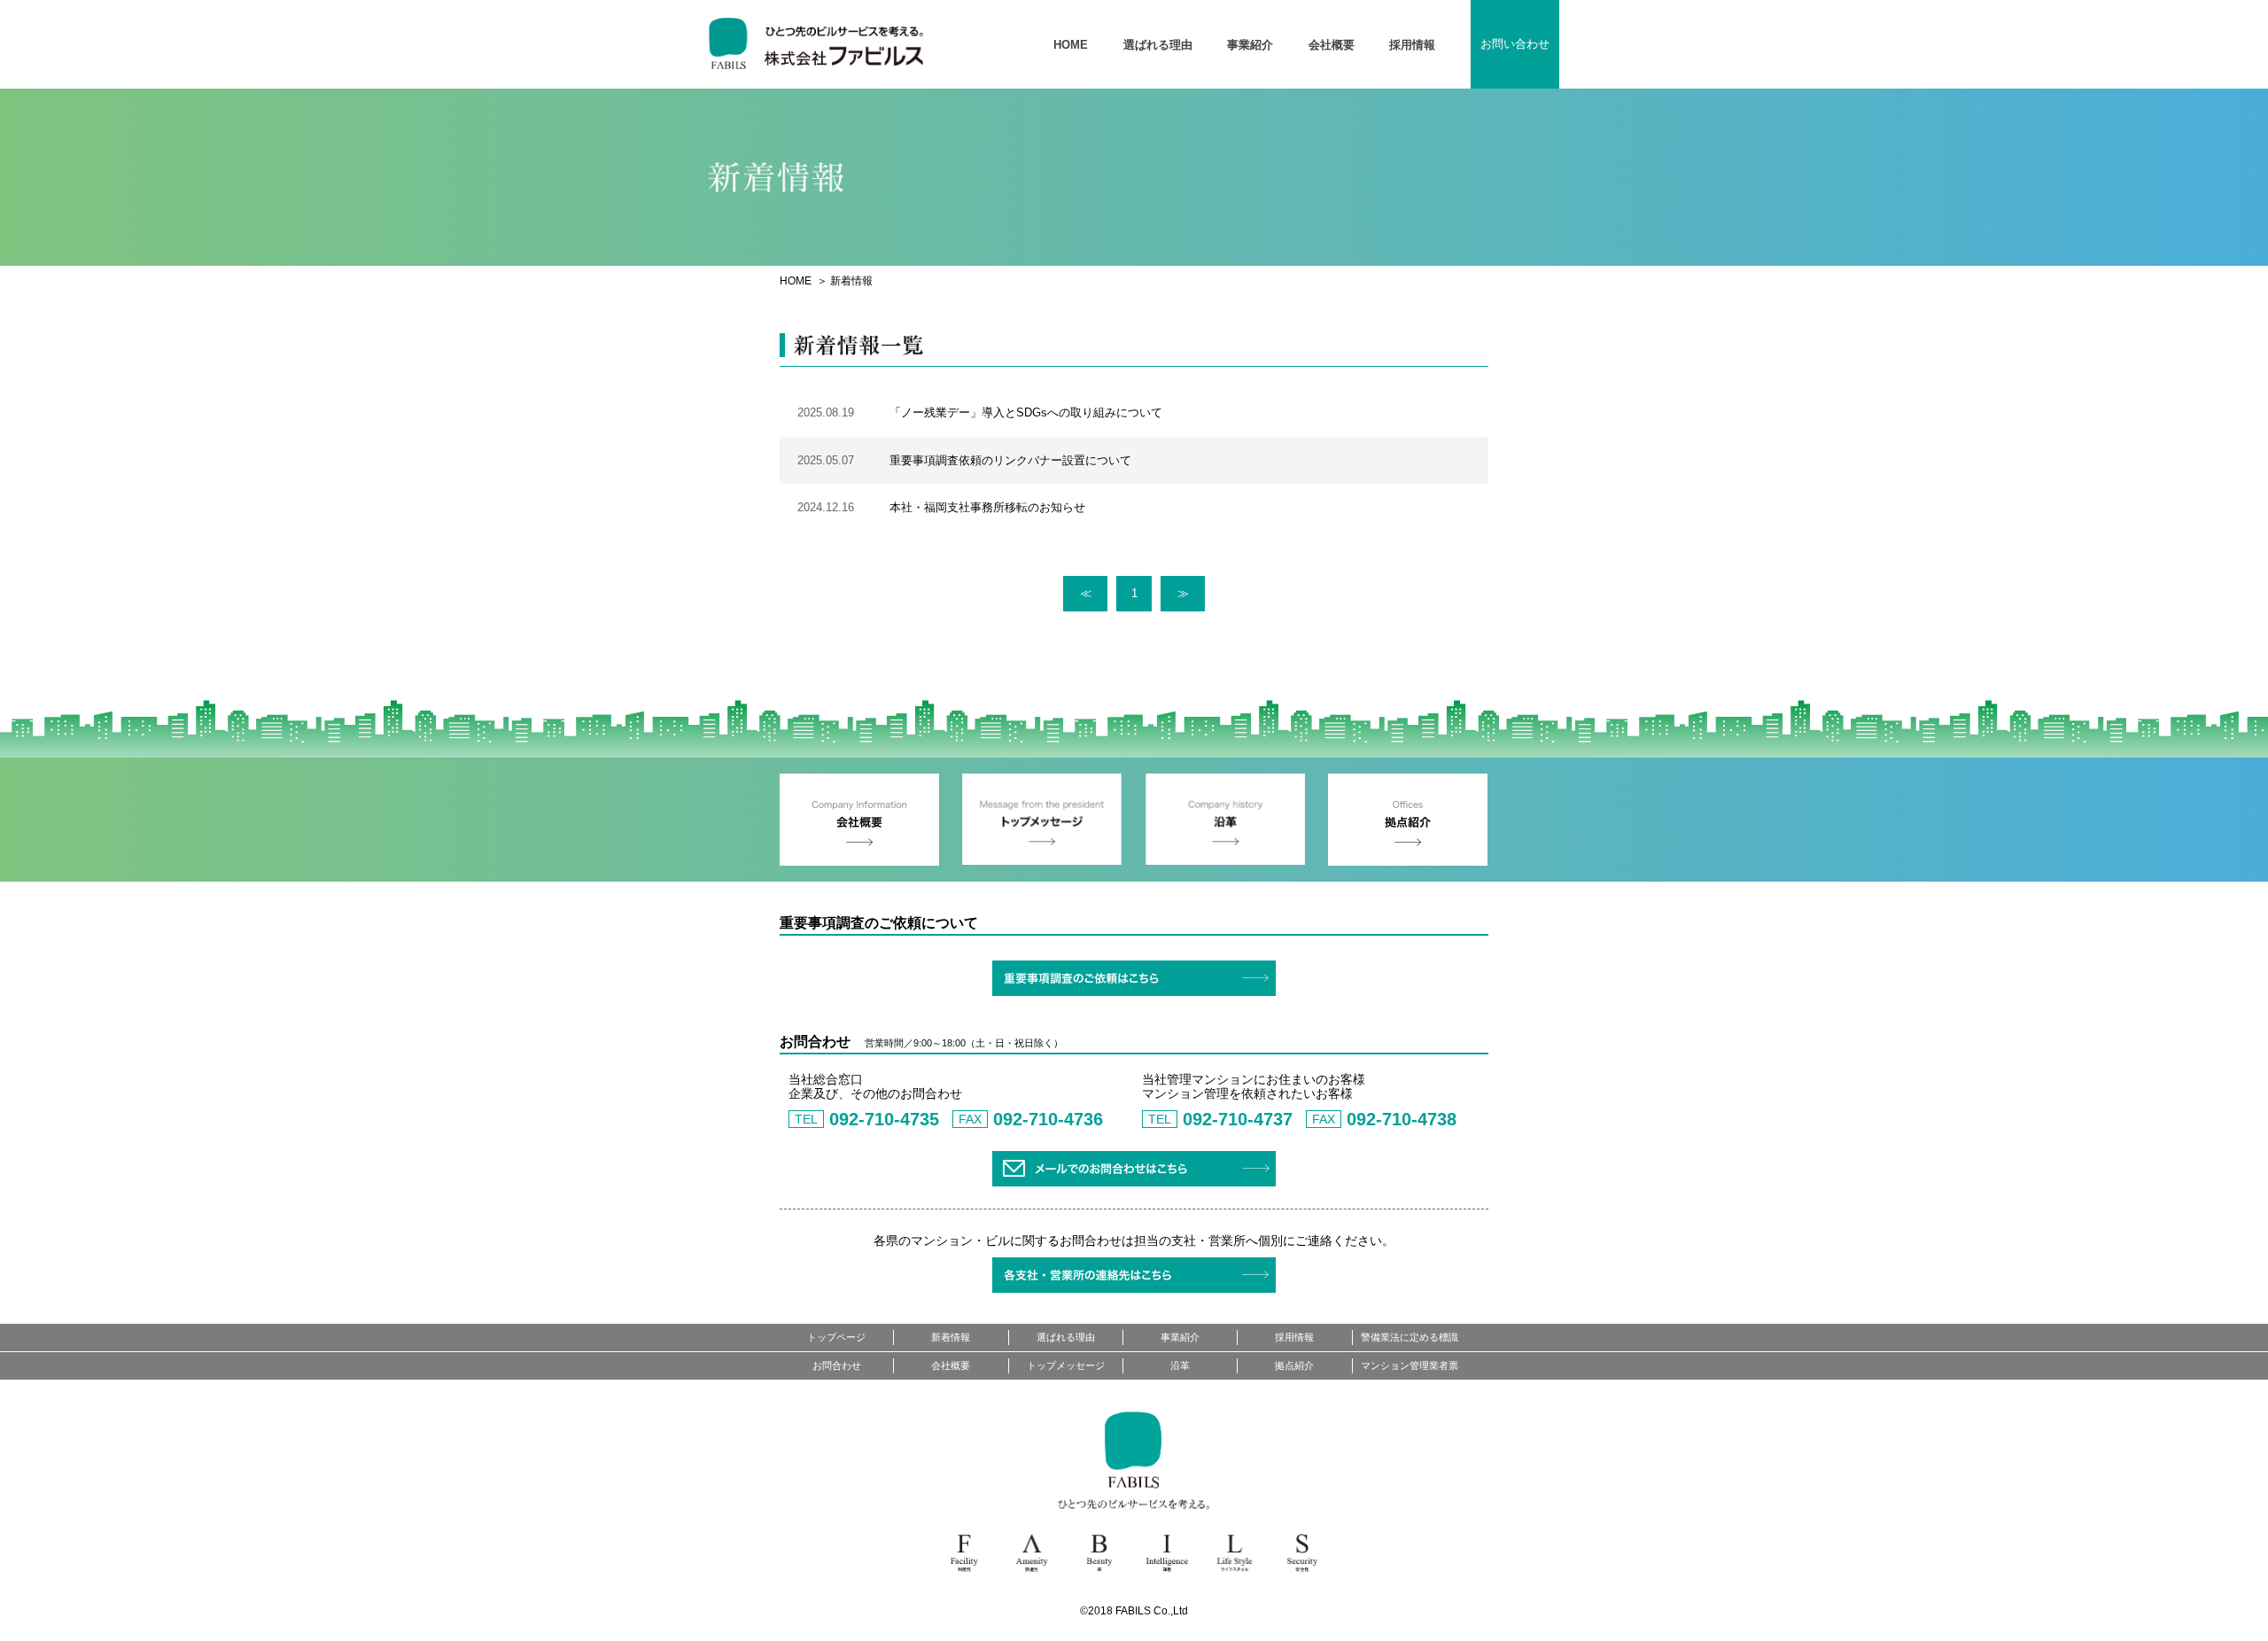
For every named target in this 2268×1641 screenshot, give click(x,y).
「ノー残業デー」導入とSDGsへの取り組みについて (1026, 412)
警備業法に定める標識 (1410, 1337)
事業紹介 (1250, 45)
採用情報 (1412, 45)
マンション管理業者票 (1410, 1365)
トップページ (836, 1337)
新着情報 (951, 1337)
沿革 (1180, 1365)
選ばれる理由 (1158, 45)
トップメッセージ (1066, 1365)
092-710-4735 (884, 1119)
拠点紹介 (1294, 1365)
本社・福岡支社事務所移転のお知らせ (987, 507)
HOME (1071, 45)
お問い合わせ (1515, 44)
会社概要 (1332, 45)
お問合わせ (837, 1365)
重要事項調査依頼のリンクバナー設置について (1010, 460)
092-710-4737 (1238, 1119)
